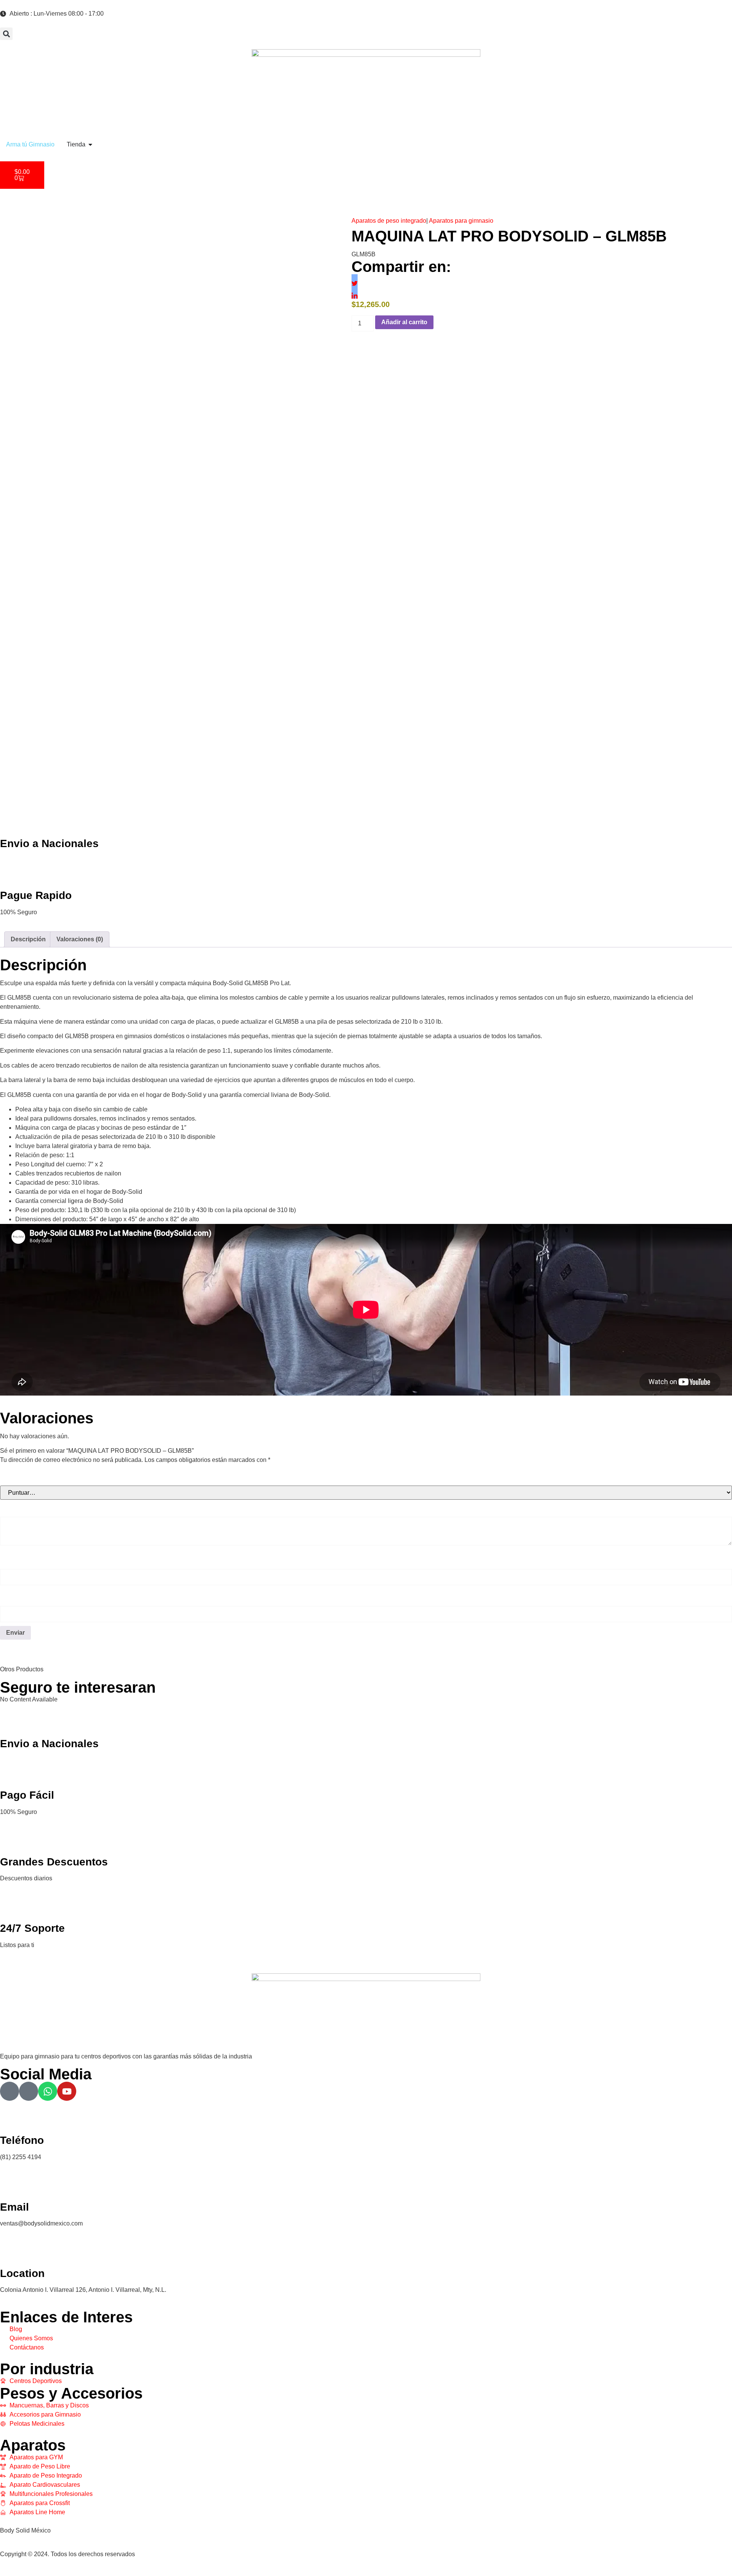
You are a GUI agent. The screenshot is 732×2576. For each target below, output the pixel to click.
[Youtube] (67, 2091)
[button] (6, 34)
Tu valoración (24, 1508)
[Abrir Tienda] (90, 145)
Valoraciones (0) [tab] (80, 939)
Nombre (15, 1560)
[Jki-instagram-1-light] (29, 2091)
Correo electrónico (33, 1597)
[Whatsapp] (48, 2091)
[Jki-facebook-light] (10, 2091)
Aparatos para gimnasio (461, 221)
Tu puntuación (26, 1477)
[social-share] (355, 277)
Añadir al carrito (404, 322)
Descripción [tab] (28, 939)
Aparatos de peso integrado (389, 221)
